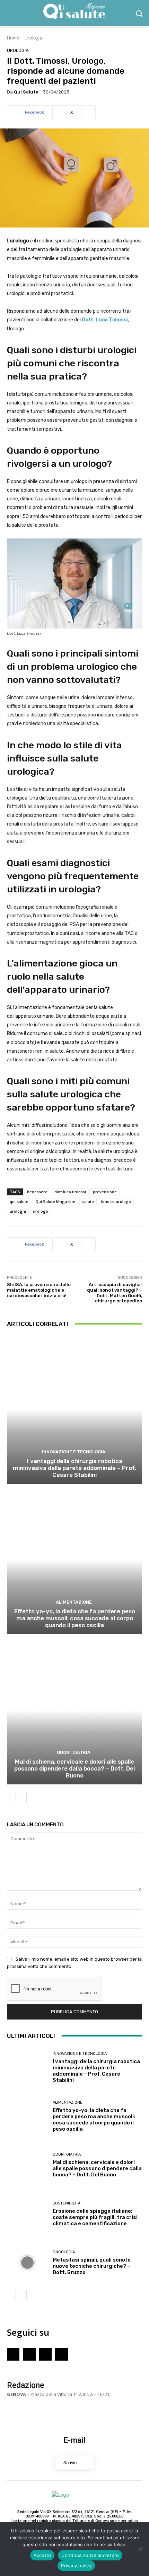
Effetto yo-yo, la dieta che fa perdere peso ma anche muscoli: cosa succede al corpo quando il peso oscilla (75, 1618)
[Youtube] (45, 2354)
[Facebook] (13, 2354)
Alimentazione (74, 1602)
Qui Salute (26, 92)
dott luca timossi (70, 1192)
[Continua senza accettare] (140, 2549)
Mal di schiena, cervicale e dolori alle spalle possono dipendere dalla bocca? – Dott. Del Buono (74, 1769)
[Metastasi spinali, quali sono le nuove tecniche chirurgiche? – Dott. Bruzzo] (27, 2263)
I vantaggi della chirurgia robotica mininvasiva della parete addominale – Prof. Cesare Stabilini (74, 1468)
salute (88, 1201)
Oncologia (64, 2252)
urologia (18, 1211)
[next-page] (22, 1798)
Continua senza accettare (90, 2555)
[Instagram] (29, 2354)
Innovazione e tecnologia (74, 1452)
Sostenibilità (67, 2203)
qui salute (19, 1201)
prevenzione (105, 1192)
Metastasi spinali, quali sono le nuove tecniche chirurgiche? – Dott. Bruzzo (92, 2266)
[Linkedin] (61, 2354)
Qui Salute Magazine (55, 1201)
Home (13, 38)
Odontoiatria (74, 1752)
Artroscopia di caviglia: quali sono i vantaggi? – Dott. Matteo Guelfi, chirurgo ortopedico (115, 1293)
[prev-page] (11, 1798)
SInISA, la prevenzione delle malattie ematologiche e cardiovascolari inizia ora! (39, 1290)
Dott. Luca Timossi (105, 320)
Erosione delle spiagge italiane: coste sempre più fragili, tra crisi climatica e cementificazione (95, 2217)
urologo (41, 1211)
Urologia (33, 38)
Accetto (42, 2555)
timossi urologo (116, 1201)
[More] (88, 112)
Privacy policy (76, 2566)
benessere (37, 1192)
